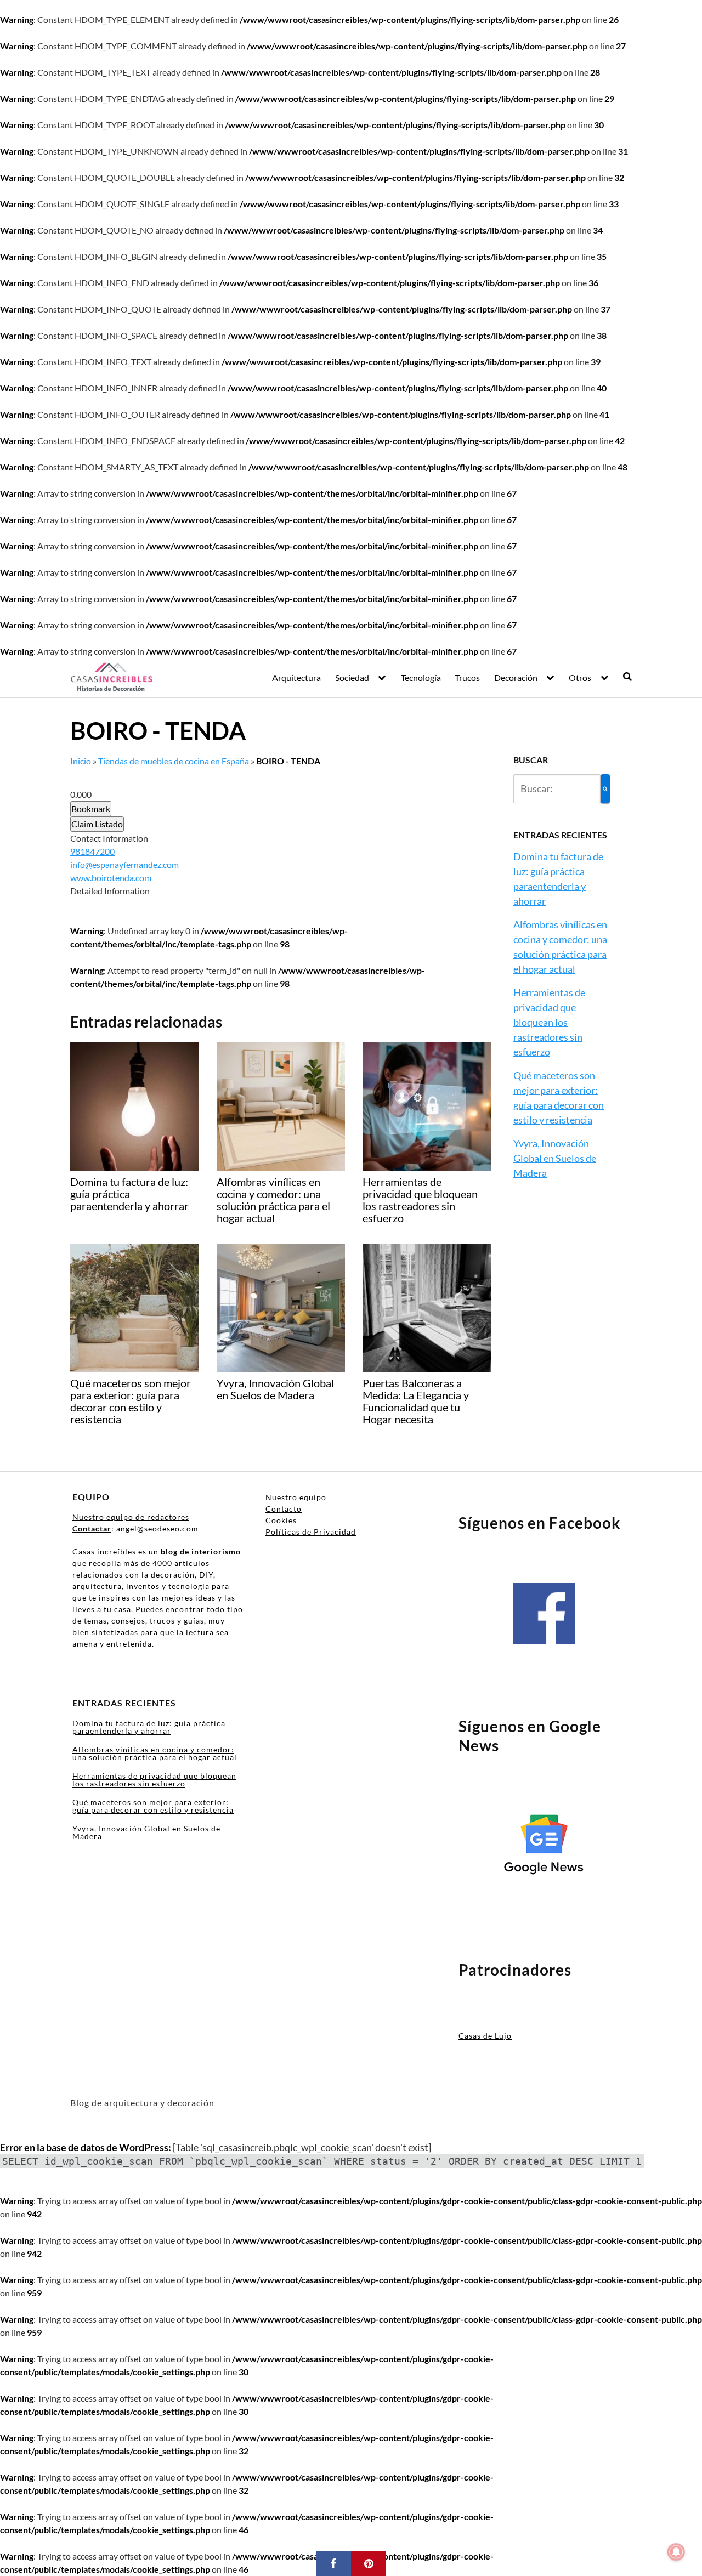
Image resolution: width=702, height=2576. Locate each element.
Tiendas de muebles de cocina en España (174, 761)
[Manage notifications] (676, 2552)
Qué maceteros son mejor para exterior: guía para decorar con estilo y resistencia (153, 1806)
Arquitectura (296, 677)
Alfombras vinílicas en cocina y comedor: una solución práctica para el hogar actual (155, 1753)
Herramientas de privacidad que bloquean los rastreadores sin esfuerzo (549, 1022)
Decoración (516, 677)
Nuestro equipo (296, 1497)
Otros (580, 677)
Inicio (81, 761)
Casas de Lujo (485, 2036)
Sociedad (352, 677)
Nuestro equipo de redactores (131, 1517)
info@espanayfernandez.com (124, 864)
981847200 (92, 851)
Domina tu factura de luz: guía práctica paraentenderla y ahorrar (149, 1727)
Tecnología (421, 677)
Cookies (281, 1520)
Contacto (284, 1509)
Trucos (467, 677)
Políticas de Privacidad (311, 1532)
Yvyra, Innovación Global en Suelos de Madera (555, 1158)
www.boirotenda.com (111, 878)
